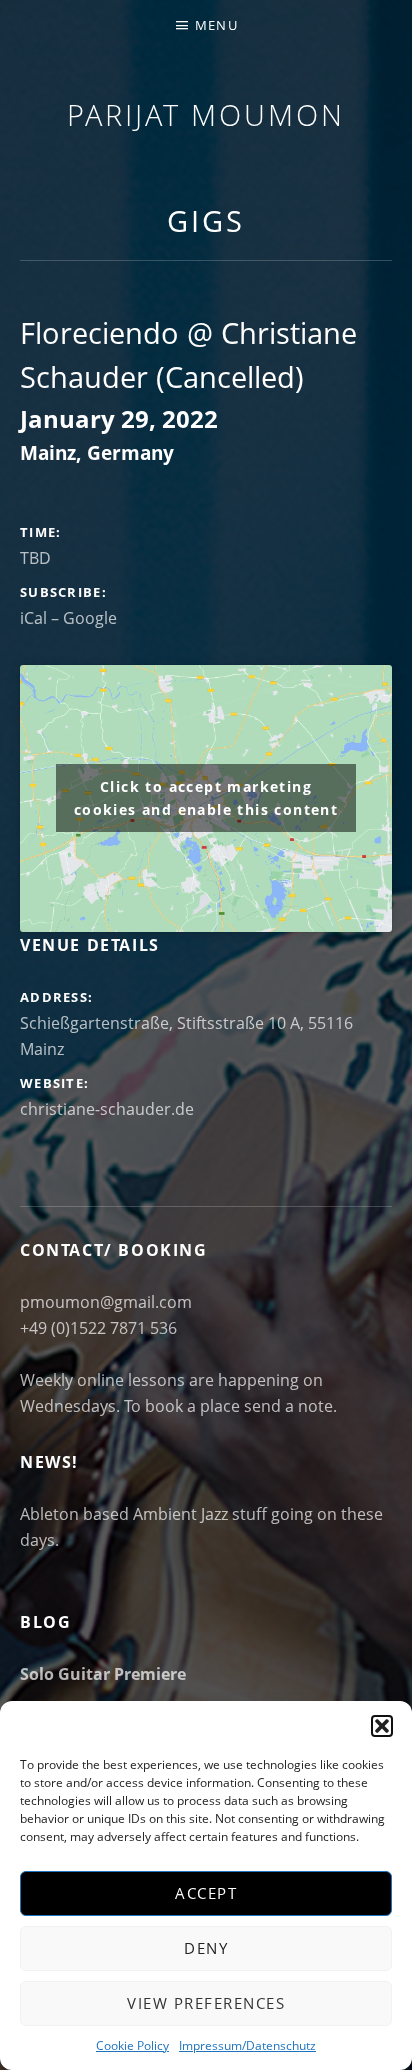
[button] (382, 1726)
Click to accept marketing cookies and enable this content (206, 798)
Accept (206, 1893)
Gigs (206, 220)
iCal (33, 618)
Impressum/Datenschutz (247, 2045)
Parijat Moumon (206, 114)
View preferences (206, 2003)
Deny (206, 1948)
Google (90, 618)
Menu (216, 25)
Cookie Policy (132, 2045)
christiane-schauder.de (107, 1109)
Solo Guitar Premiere (103, 1674)
